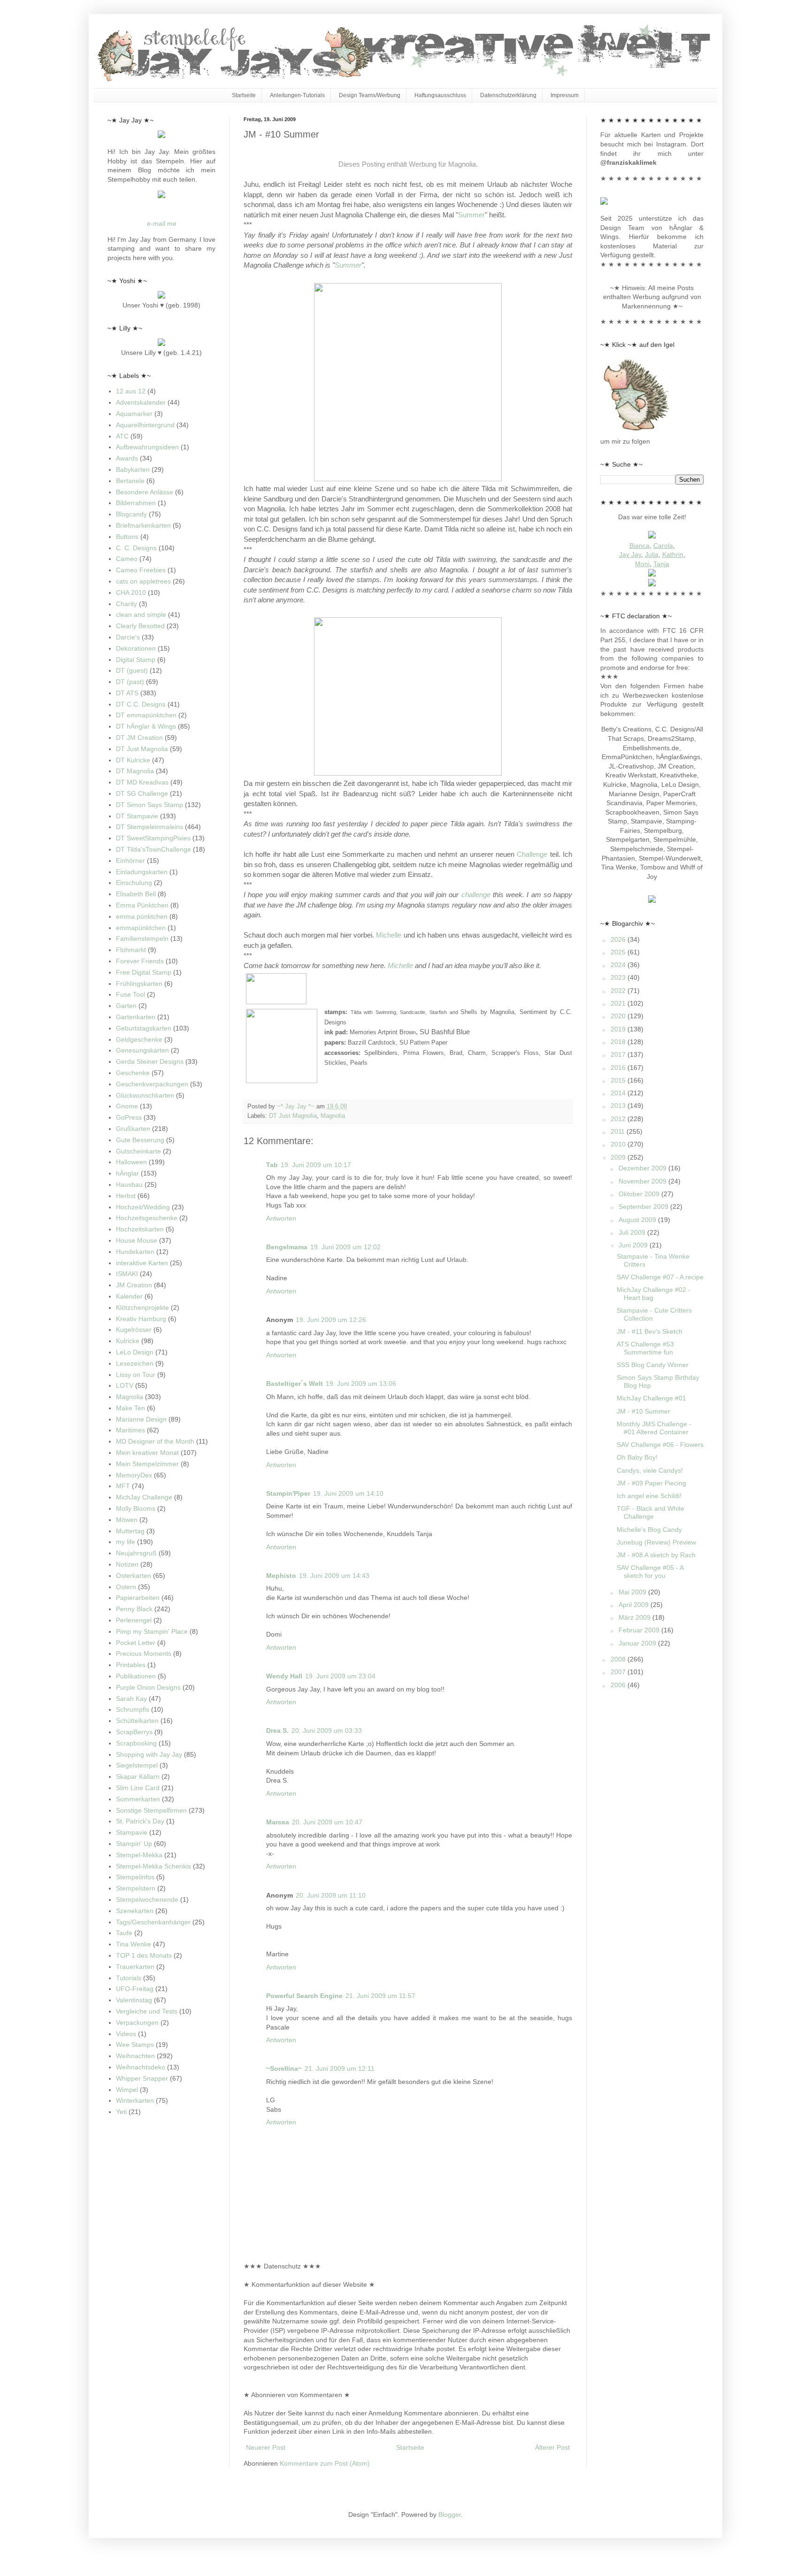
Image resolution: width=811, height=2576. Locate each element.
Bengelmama (287, 1247)
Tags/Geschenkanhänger (153, 1922)
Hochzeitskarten (140, 1229)
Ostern (126, 1587)
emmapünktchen (141, 928)
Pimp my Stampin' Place (152, 1631)
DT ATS (127, 693)
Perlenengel (134, 1620)
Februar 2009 (640, 1630)
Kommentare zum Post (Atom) (325, 2463)
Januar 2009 (638, 1643)
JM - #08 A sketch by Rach (656, 1555)
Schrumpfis (133, 1709)
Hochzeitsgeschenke (147, 1218)
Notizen (127, 1564)
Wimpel (127, 2090)
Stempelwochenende (147, 1899)
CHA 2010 (131, 592)
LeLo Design (135, 1352)
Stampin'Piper (288, 1493)
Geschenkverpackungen (152, 1084)
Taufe (124, 1933)
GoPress (129, 1117)
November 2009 (643, 1181)
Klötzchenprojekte (142, 1307)
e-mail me (162, 223)
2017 (619, 1054)
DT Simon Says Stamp (149, 805)
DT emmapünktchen (146, 715)
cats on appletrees (143, 581)
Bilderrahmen (136, 503)
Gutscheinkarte (138, 1151)
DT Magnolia (135, 771)
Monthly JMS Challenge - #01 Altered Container (654, 1428)
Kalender (129, 1296)
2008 (619, 1659)
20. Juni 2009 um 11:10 (331, 1895)
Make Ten (130, 1408)
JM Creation (134, 1285)
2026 (619, 939)
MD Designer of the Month (155, 1441)
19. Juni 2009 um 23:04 (340, 1676)
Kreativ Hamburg (141, 1319)
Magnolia (333, 1116)
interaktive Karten (142, 1263)
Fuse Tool (130, 994)
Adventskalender (141, 402)
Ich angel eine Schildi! (649, 1496)
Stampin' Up (134, 1844)
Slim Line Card (138, 1788)
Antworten (281, 1218)
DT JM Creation (139, 738)
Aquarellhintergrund (145, 425)
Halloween (131, 1162)
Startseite (244, 95)
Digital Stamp (136, 660)
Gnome (127, 1106)
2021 (619, 1003)
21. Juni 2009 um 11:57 (380, 1996)
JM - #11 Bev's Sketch (650, 1331)
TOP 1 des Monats (144, 1955)
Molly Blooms (136, 1508)
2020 (619, 1016)
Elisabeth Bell (136, 894)
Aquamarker (134, 414)
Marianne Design (141, 1419)
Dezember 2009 (643, 1168)
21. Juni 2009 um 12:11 (340, 2068)
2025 (619, 952)
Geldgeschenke (139, 1039)
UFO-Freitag (135, 1989)
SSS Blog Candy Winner (653, 1365)
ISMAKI (127, 1274)
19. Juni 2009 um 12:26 (331, 1320)
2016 (619, 1068)
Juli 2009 (633, 1232)
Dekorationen (136, 648)
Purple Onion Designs (148, 1687)
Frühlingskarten (139, 984)
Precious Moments (144, 1653)
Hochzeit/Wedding (143, 1207)
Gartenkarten (136, 1017)
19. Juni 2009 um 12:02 (345, 1247)
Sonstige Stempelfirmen (151, 1810)
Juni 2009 (634, 1245)
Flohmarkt (131, 950)
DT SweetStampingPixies (153, 838)
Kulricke (128, 1341)
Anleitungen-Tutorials (297, 95)
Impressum (565, 95)
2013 (619, 1106)
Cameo (127, 559)
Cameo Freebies (141, 570)
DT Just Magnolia (293, 1116)
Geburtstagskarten (144, 1028)
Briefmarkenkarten (143, 525)
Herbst (126, 1196)
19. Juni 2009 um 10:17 (316, 1165)
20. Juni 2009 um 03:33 (327, 1730)
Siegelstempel (137, 1765)
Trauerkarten (135, 1967)
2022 (619, 991)
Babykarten (133, 469)
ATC (122, 436)
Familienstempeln (142, 938)
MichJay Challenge (144, 1497)
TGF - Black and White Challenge (650, 1512)
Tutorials (129, 1978)
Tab (272, 1165)
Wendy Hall (284, 1676)
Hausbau (129, 1184)
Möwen (127, 1520)
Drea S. (277, 1730)
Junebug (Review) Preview (656, 1542)
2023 (619, 977)
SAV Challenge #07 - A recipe (660, 1277)
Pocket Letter (136, 1643)
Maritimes (130, 1430)
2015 (619, 1080)
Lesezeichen (135, 1363)
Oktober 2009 (640, 1194)
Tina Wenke (134, 1944)
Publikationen (136, 1676)
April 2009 (635, 1605)
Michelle (389, 935)
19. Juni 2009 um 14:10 (348, 1493)
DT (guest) (132, 670)
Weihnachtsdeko (141, 2067)
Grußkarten (133, 1129)
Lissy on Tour (136, 1375)
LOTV (125, 1385)
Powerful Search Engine (304, 1996)
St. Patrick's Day (140, 1821)
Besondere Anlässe (145, 492)
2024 (619, 965)
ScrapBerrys (134, 1732)
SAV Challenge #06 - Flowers (660, 1445)
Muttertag (130, 1531)
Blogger (450, 2514)
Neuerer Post (266, 2447)
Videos (126, 2034)
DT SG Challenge (142, 793)
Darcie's (128, 637)
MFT (123, 1486)
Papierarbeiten (138, 1598)
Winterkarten (135, 2100)
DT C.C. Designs (141, 704)
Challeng (530, 854)
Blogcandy (131, 514)
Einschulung (134, 883)
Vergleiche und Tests (147, 2011)
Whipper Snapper (142, 2078)
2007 (619, 1672)
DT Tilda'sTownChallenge (153, 849)
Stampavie (132, 1832)
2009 (619, 1157)
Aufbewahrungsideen (147, 447)
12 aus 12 (131, 391)
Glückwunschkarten (145, 1095)
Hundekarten (135, 1252)
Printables (131, 1665)
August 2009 (638, 1220)
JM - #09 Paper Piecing (651, 1483)
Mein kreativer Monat (147, 1453)
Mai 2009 (633, 1592)
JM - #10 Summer (643, 1411)
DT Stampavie (137, 816)
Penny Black (134, 1609)
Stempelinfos (135, 1877)
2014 (619, 1093)
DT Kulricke (133, 760)
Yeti (121, 2112)
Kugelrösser (134, 1330)
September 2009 (644, 1207)
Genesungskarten (142, 1050)
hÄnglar (127, 1173)
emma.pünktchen (142, 916)
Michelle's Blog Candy (649, 1530)
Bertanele (130, 481)
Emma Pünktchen (142, 905)
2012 (619, 1119)
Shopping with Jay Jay (149, 1754)
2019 (619, 1029)
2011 (619, 1131)
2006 (619, 1685)
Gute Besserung (140, 1140)
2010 (619, 1144)
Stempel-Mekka (139, 1855)
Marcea (278, 1822)
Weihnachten (135, 2056)
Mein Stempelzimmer (147, 1464)
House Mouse (137, 1240)
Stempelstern (136, 1888)
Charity (126, 604)
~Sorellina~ (284, 2068)
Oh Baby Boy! (637, 1457)
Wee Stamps (135, 2045)
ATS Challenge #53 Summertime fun (645, 1348)
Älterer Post (552, 2447)
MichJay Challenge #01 (651, 1398)
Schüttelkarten (137, 1721)
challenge (476, 895)
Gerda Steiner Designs (150, 1061)
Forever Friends (140, 961)
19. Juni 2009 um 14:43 (334, 1576)
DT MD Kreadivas (142, 782)
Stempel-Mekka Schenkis (153, 1866)
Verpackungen (137, 2022)
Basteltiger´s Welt (295, 1384)
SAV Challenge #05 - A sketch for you (650, 1572)
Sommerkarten (138, 1799)
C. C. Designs (136, 548)
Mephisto (281, 1576)
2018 (619, 1042)
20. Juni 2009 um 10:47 (327, 1822)
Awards (127, 458)
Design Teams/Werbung (370, 95)
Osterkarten (134, 1576)
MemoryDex (134, 1475)
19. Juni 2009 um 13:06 (361, 1384)
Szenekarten (135, 1911)
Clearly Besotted (140, 626)
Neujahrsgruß (136, 1553)
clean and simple (141, 615)
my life (126, 1542)
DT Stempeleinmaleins (149, 827)
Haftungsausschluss (440, 95)
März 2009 (635, 1617)
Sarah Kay (131, 1699)
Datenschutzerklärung (508, 95)
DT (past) (130, 682)
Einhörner (130, 861)
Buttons (127, 537)
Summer (471, 215)
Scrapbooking (136, 1743)
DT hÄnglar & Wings (146, 726)
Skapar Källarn (138, 1776)
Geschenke (133, 1073)
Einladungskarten (142, 872)
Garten (126, 1006)
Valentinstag (134, 2000)
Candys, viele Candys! (650, 1470)
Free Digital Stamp (144, 972)
